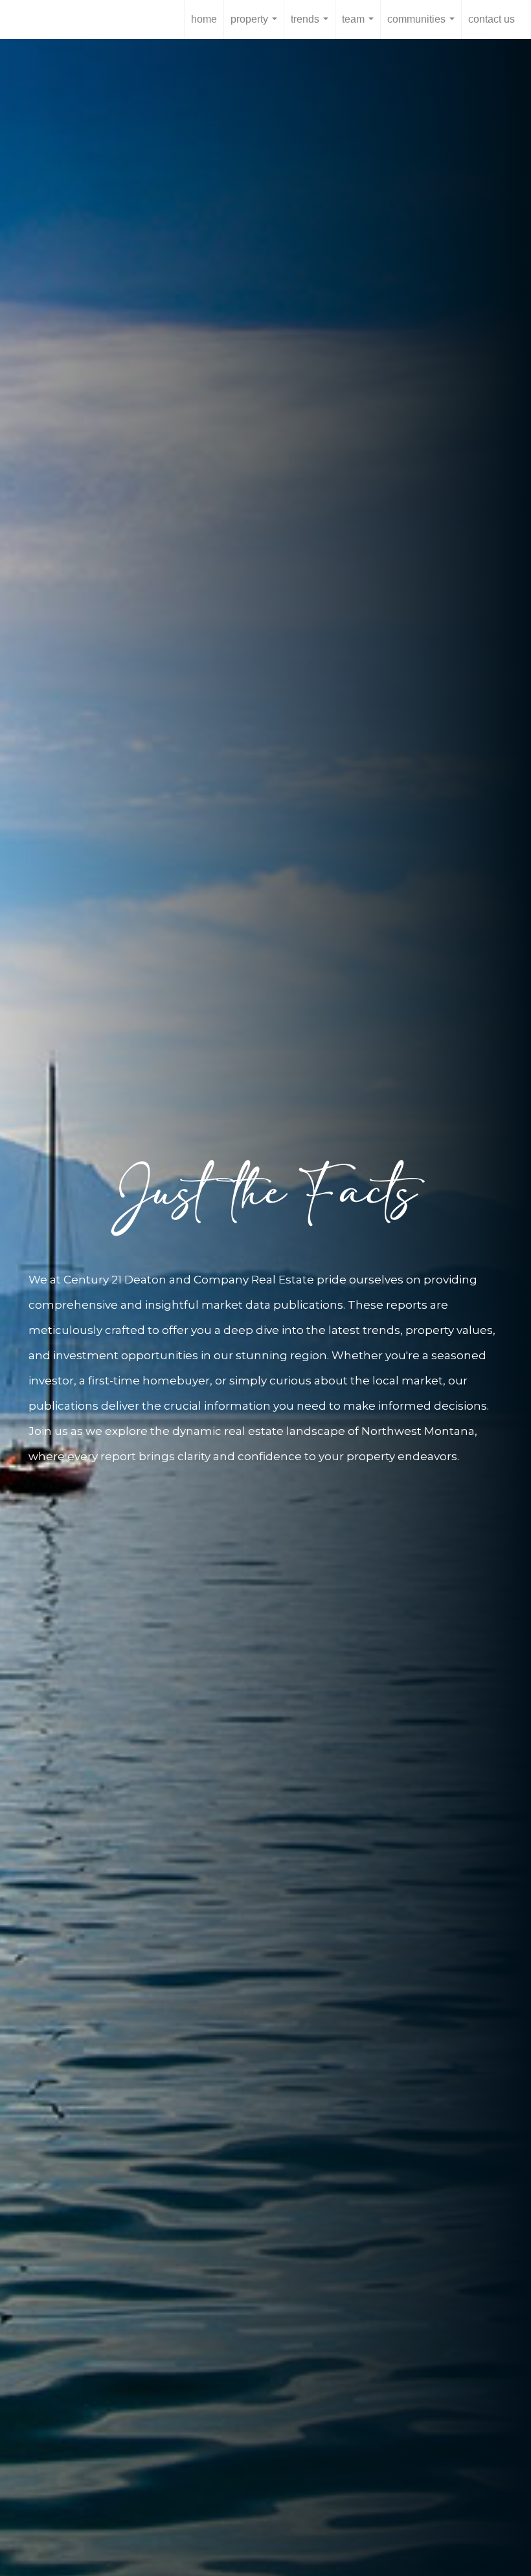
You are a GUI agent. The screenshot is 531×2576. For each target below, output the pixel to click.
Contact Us (491, 19)
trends (312, 26)
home (204, 19)
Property (256, 26)
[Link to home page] (56, 19)
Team (360, 26)
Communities (424, 26)
